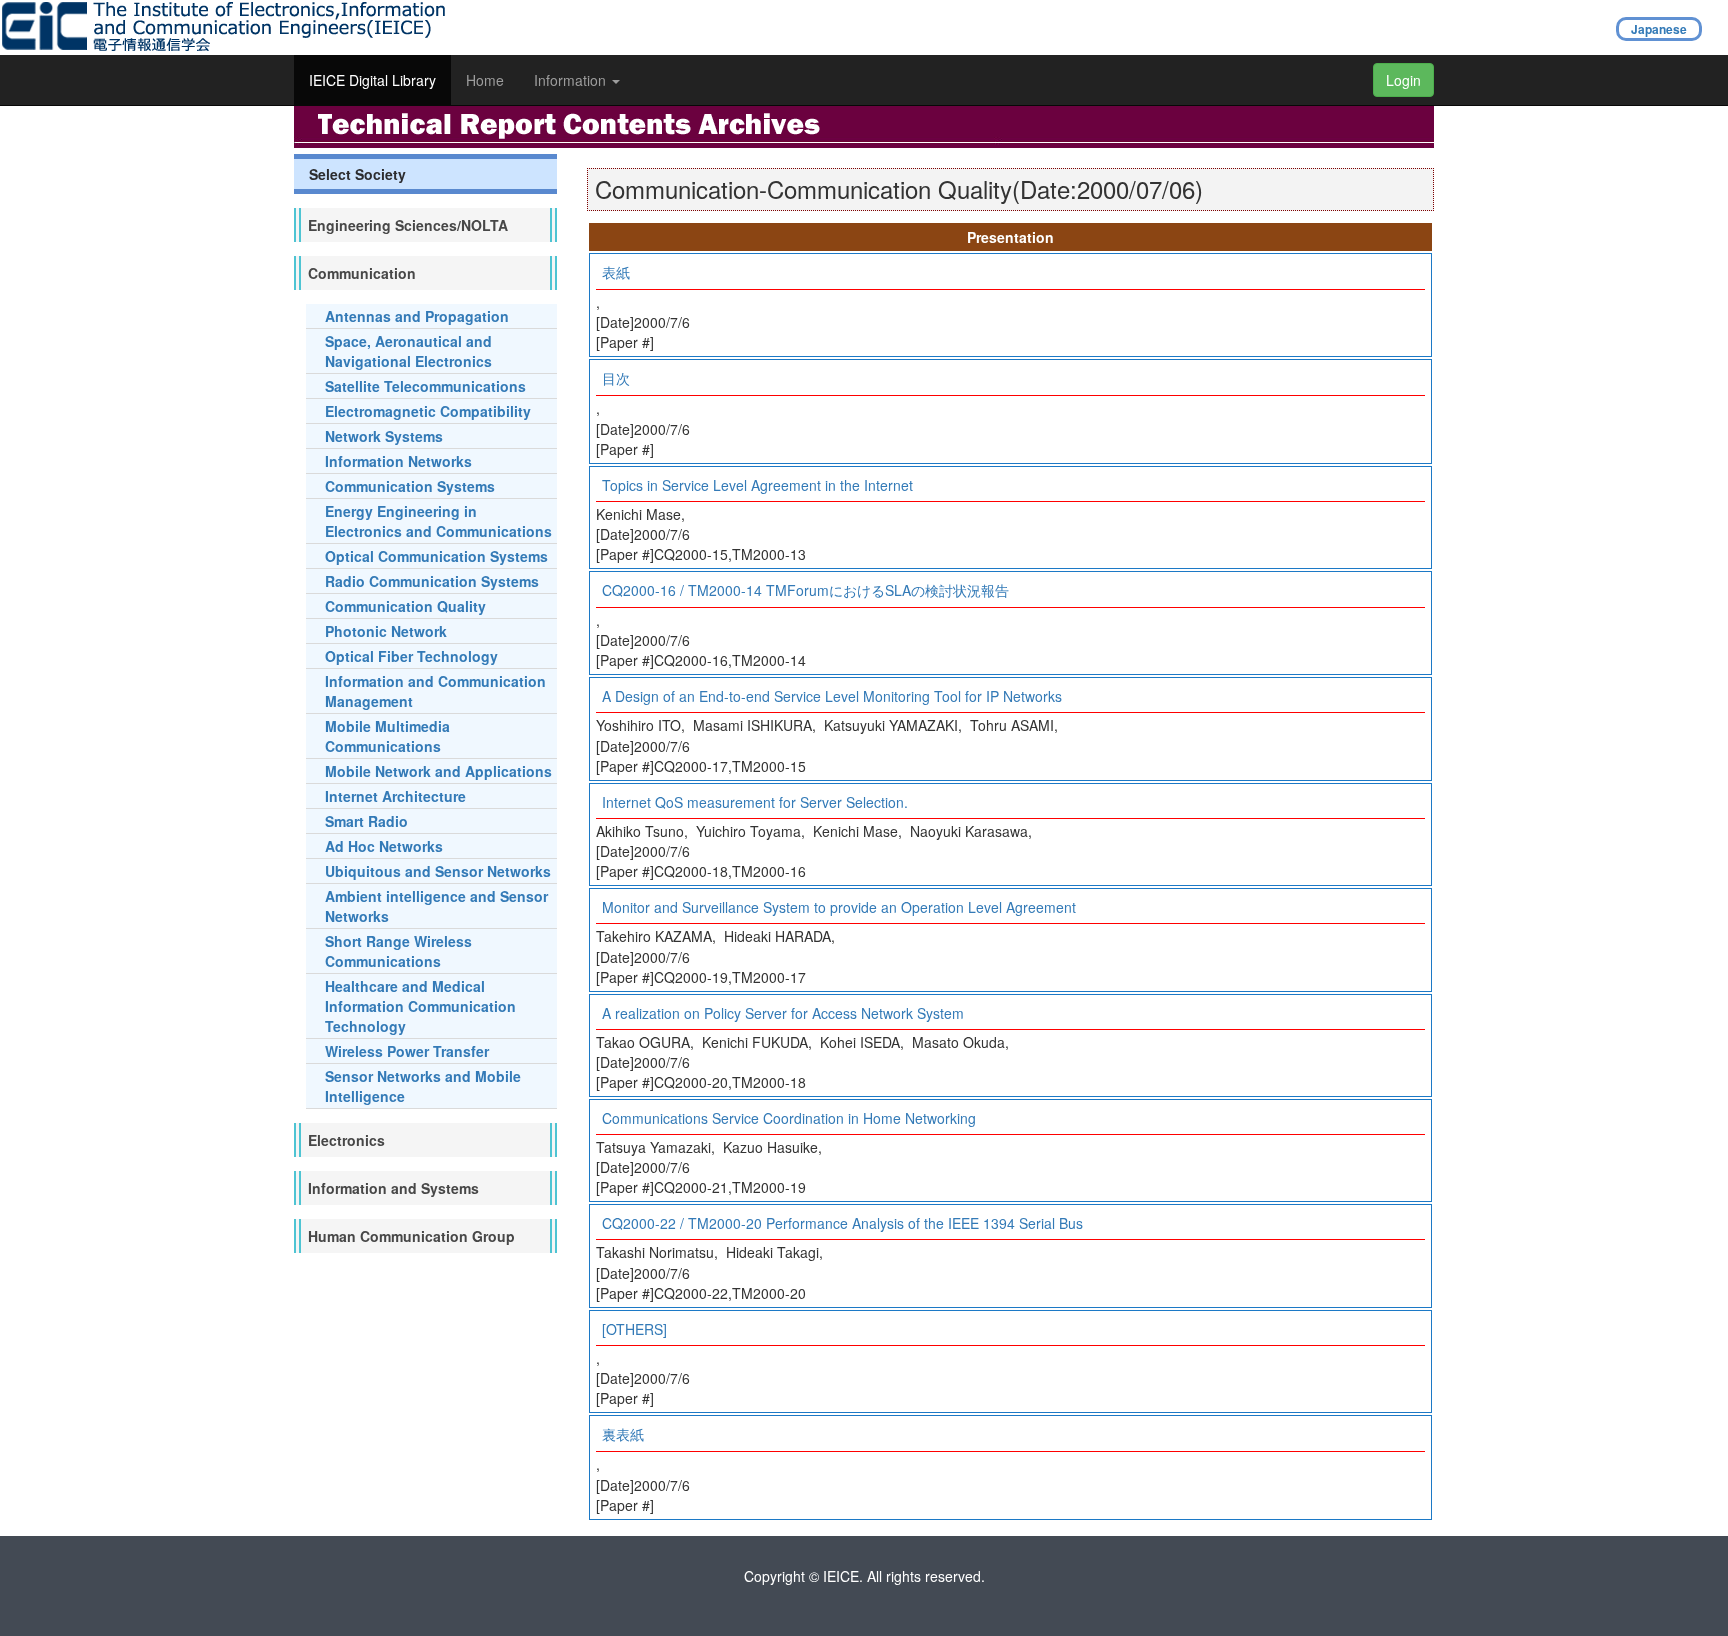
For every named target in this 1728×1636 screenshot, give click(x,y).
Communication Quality (405, 606)
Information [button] (572, 80)
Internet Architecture (395, 796)
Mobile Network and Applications (438, 771)
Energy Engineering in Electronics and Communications (438, 521)
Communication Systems (410, 486)
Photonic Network (386, 631)
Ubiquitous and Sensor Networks (438, 871)
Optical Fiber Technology (411, 656)
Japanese (1659, 29)
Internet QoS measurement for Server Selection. (755, 802)
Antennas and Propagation (417, 316)
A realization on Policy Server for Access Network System (783, 1013)
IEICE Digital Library (372, 80)
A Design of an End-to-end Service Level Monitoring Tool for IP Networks (832, 696)
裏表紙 (623, 1434)
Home (485, 80)
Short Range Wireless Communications (398, 951)
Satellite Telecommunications (425, 386)
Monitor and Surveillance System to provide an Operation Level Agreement (839, 907)
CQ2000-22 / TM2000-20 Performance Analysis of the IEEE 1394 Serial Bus (842, 1223)
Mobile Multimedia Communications (387, 736)
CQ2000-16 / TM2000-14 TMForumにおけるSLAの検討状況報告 (805, 590)
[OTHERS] (634, 1329)
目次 (616, 378)
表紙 (616, 272)
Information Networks (398, 461)
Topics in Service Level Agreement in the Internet (757, 485)
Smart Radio (366, 821)
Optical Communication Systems (436, 556)
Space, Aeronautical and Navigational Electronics (408, 351)
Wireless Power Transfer (407, 1051)
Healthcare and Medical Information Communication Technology (420, 1006)
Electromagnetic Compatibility (428, 411)
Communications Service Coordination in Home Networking (789, 1118)
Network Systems (384, 436)
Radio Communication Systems (432, 581)
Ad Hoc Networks (384, 846)
